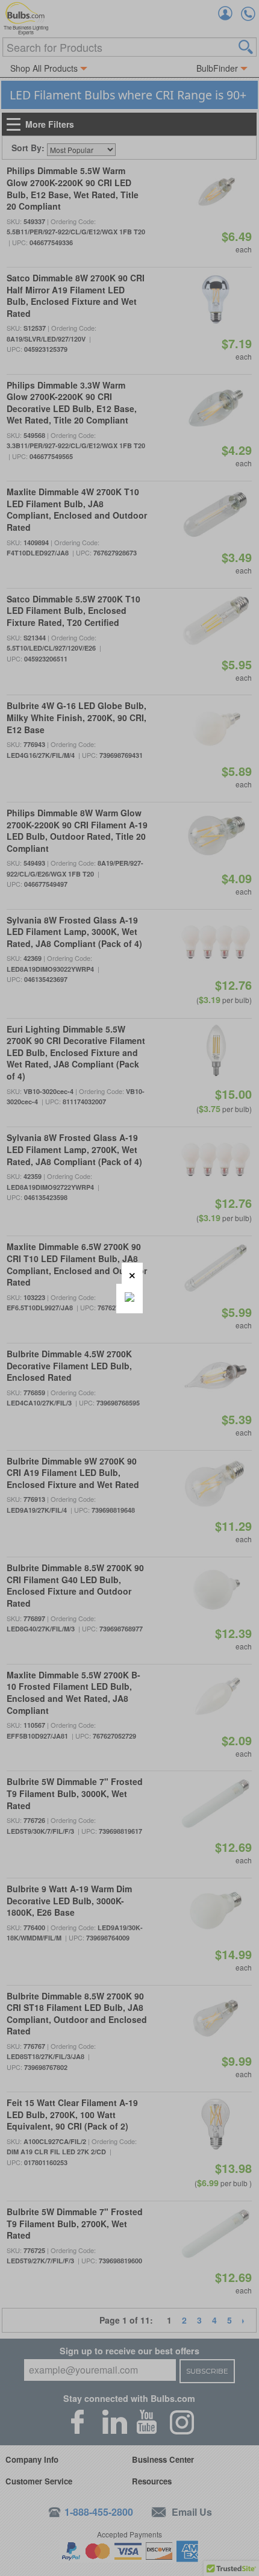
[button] (132, 1273)
